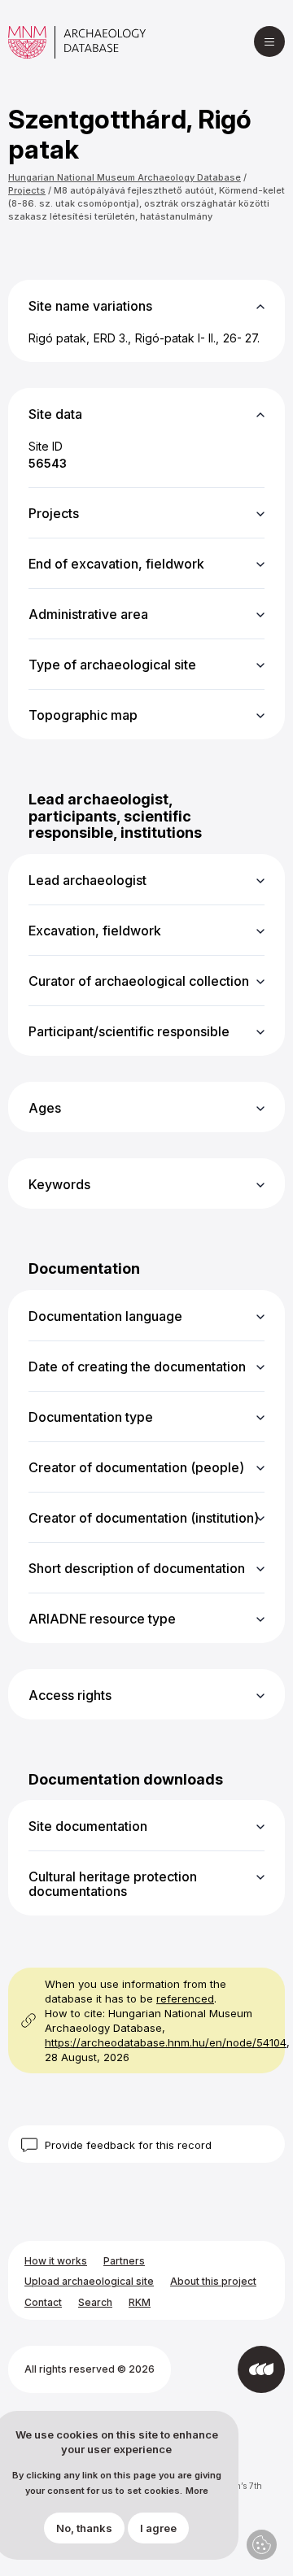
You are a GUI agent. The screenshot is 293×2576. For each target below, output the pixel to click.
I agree (158, 2528)
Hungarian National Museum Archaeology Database (125, 177)
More (197, 2491)
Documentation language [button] (105, 1316)
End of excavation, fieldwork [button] (116, 564)
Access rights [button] (70, 1695)
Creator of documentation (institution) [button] (144, 1518)
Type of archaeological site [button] (112, 665)
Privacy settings (262, 2545)
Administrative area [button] (88, 614)
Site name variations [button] (90, 306)
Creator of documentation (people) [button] (136, 1467)
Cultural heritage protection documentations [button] (113, 1884)
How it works (56, 2261)
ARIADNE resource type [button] (102, 1619)
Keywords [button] (59, 1184)
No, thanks (84, 2528)
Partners (124, 2261)
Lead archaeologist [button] (87, 880)
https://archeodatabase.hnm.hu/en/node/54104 (166, 2042)
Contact (43, 2302)
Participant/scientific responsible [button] (129, 1031)
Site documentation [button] (88, 1826)
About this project (213, 2281)
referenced (185, 1998)
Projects (27, 190)
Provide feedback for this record (128, 2145)
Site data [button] (55, 414)
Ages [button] (45, 1108)
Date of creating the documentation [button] (137, 1366)
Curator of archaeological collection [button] (139, 981)
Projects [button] (54, 513)
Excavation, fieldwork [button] (95, 931)
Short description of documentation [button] (137, 1568)
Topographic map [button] (83, 715)
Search (95, 2302)
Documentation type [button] (91, 1417)
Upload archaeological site (89, 2281)
